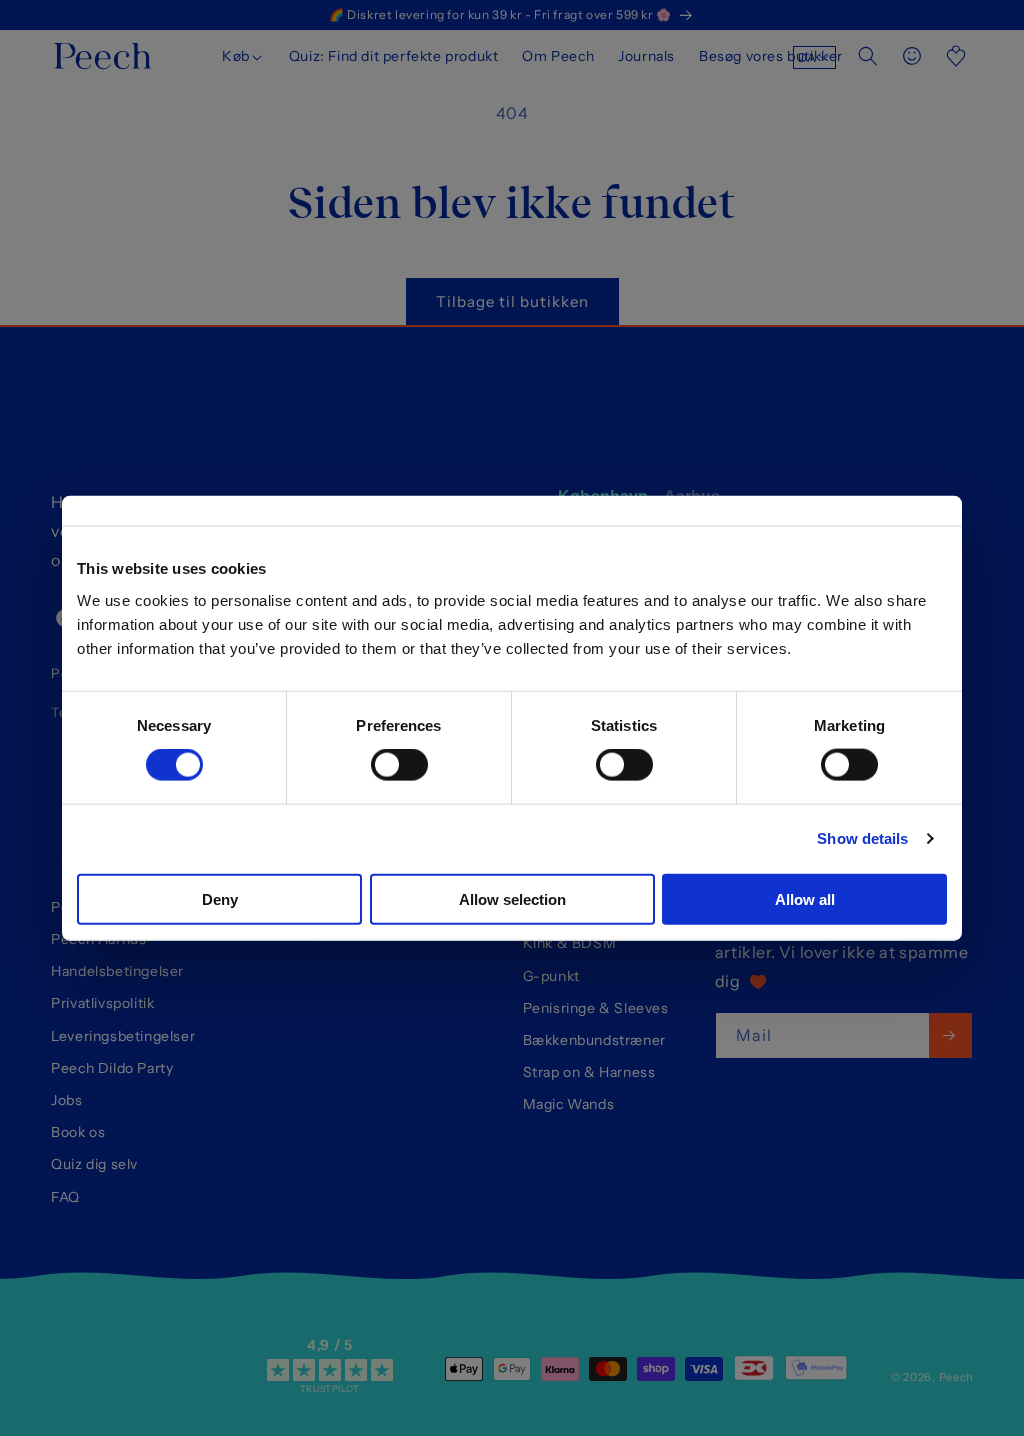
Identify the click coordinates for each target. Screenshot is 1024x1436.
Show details (862, 838)
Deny (220, 898)
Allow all (805, 898)
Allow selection (512, 898)
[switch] (399, 765)
